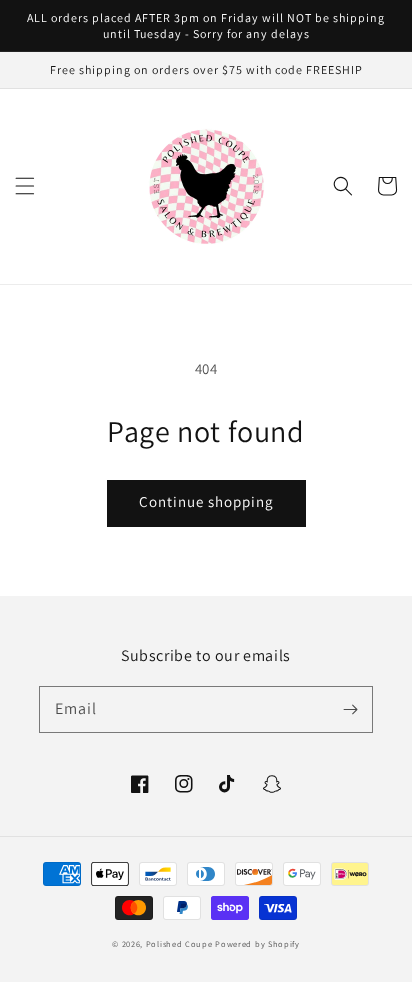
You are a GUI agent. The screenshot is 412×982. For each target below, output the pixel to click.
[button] (25, 186)
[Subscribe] (350, 709)
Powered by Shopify (257, 943)
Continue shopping (206, 501)
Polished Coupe (179, 943)
